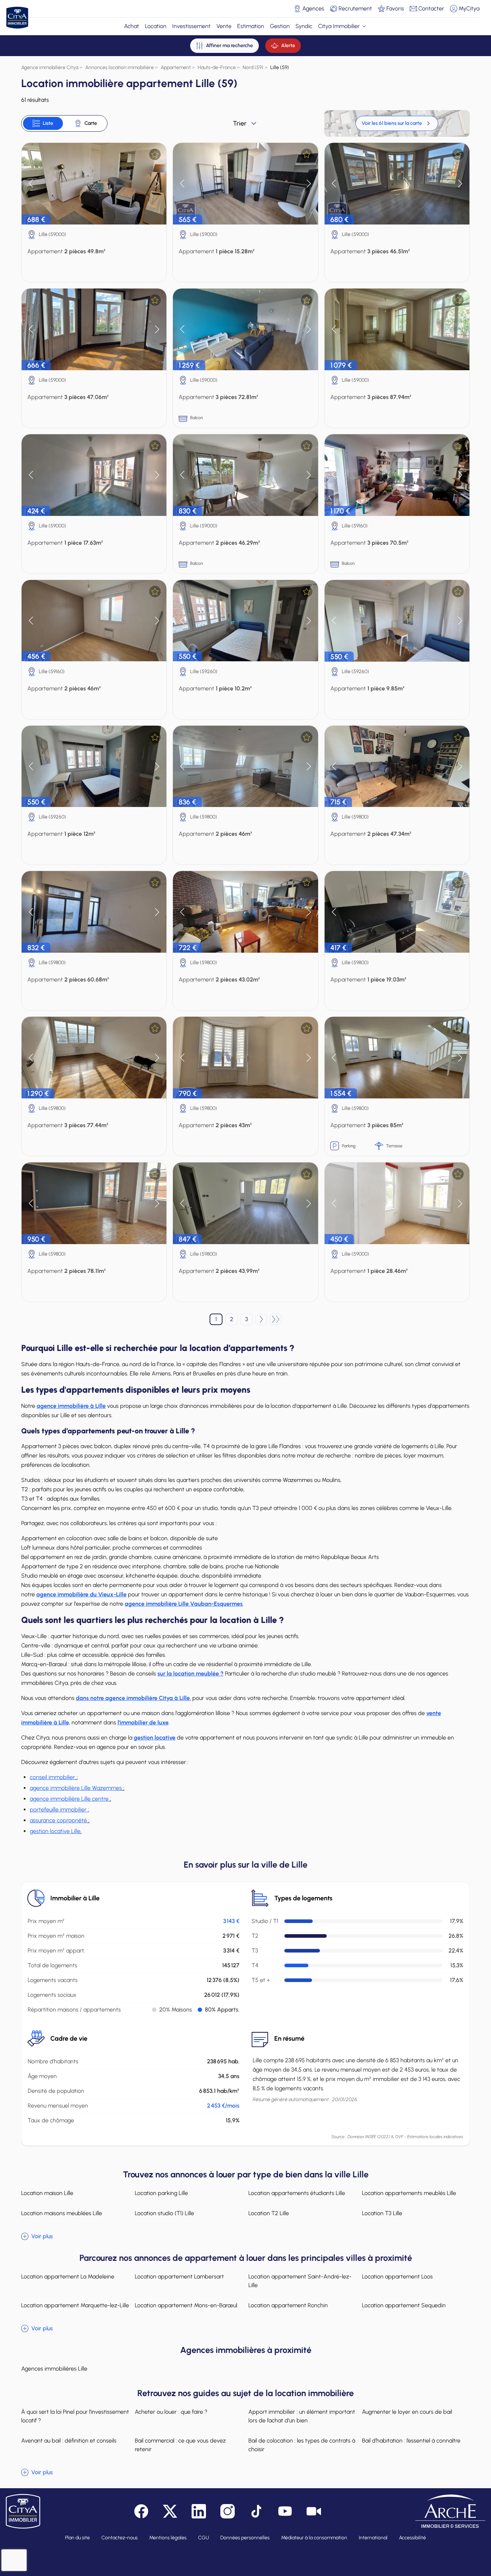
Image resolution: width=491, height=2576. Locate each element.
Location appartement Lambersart (179, 2276)
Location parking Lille (161, 2193)
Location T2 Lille (269, 2213)
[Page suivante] (261, 1319)
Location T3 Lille (382, 2213)
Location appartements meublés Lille (409, 2193)
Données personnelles (245, 2538)
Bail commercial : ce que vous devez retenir (180, 2445)
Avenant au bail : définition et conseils (69, 2441)
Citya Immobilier (339, 26)
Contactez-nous (120, 2538)
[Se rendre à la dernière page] (276, 1319)
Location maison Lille (47, 2193)
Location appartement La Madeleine (68, 2276)
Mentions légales (168, 2538)
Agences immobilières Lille (54, 2369)
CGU (203, 2538)
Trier (240, 123)
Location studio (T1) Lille (164, 2213)
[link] (397, 123)
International (373, 2538)
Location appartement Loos (397, 2276)
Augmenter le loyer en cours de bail (407, 2412)
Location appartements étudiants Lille (297, 2193)
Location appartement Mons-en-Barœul (186, 2305)
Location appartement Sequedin (404, 2305)
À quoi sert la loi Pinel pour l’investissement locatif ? (75, 2416)
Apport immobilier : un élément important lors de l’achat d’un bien (302, 2416)
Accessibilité (412, 2538)
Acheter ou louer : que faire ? (171, 2412)
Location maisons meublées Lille (62, 2213)
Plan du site (77, 2538)
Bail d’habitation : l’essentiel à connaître (411, 2441)
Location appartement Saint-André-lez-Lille (300, 2281)
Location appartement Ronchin (288, 2305)
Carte (91, 123)
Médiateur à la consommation (314, 2538)
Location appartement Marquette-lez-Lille (75, 2305)
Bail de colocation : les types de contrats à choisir (302, 2445)
